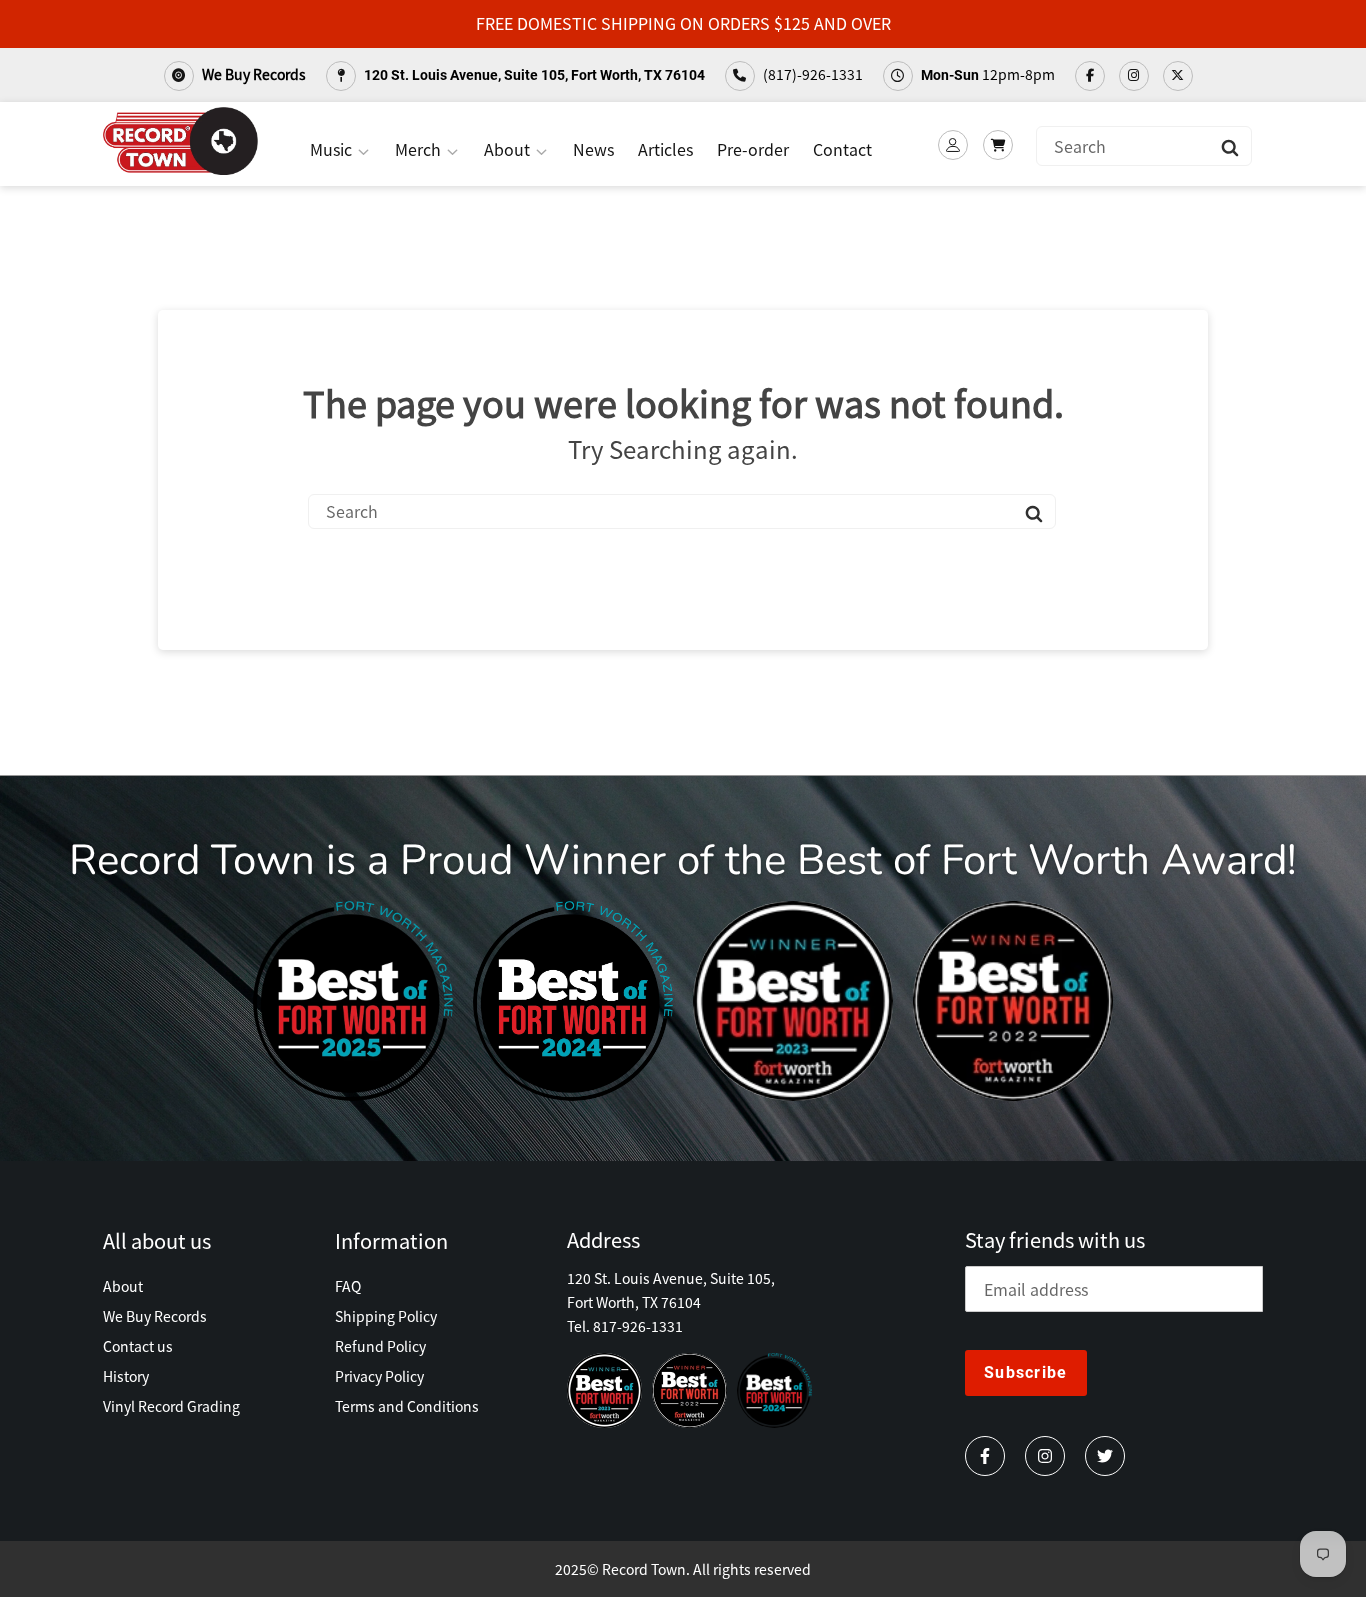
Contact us (138, 1346)
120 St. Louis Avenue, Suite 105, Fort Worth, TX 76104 (533, 75)
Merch (420, 149)
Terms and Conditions (407, 1406)
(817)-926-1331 (811, 74)
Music (333, 149)
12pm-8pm (988, 74)
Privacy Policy (379, 1376)
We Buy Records (252, 74)
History (126, 1376)
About (509, 149)
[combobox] (1144, 146)
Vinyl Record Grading (171, 1406)
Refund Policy (380, 1346)
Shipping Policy (386, 1316)
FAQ (348, 1286)
